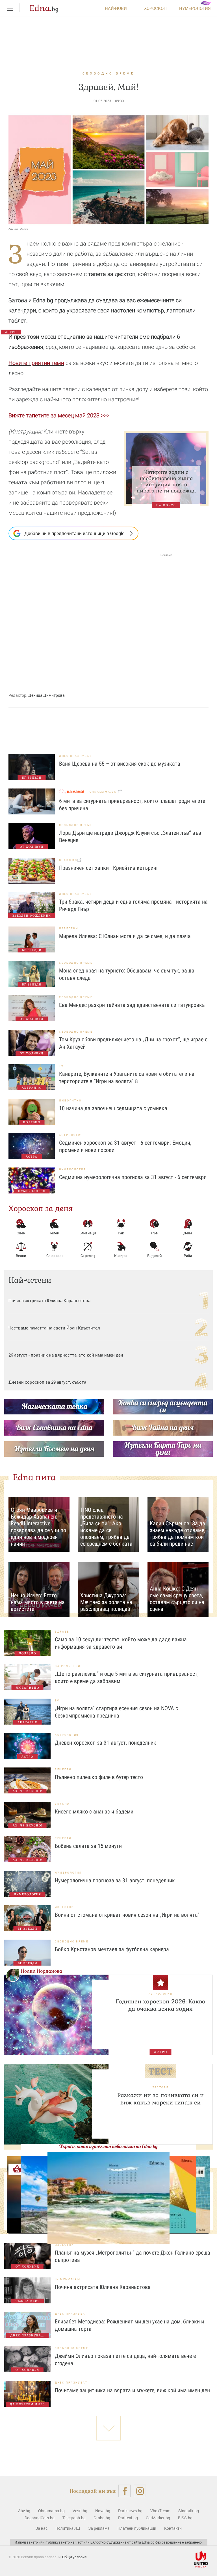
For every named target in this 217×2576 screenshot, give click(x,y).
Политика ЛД (68, 2528)
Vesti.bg (80, 2511)
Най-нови (116, 8)
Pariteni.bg (128, 2518)
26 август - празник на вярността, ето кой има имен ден (66, 1355)
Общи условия (74, 2557)
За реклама (99, 2528)
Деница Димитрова (46, 695)
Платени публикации (137, 2528)
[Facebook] (124, 2491)
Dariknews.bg (130, 2511)
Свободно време (108, 73)
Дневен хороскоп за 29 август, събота (47, 1382)
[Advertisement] (90, 614)
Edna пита (34, 1477)
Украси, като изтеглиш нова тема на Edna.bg (108, 2146)
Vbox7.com (160, 2511)
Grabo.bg (102, 2518)
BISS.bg (185, 2518)
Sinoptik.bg (189, 2511)
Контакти (173, 2528)
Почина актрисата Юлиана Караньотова (50, 1300)
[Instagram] (140, 2491)
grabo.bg (68, 860)
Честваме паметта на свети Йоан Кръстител (54, 1328)
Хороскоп (155, 8)
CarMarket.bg (158, 2518)
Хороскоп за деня (41, 1208)
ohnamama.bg (104, 792)
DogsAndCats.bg (40, 2518)
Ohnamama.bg (51, 2511)
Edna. (44, 8)
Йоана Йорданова (42, 1971)
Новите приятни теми (36, 363)
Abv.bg (24, 2511)
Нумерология (195, 8)
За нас (41, 2528)
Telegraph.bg (74, 2518)
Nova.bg (103, 2511)
